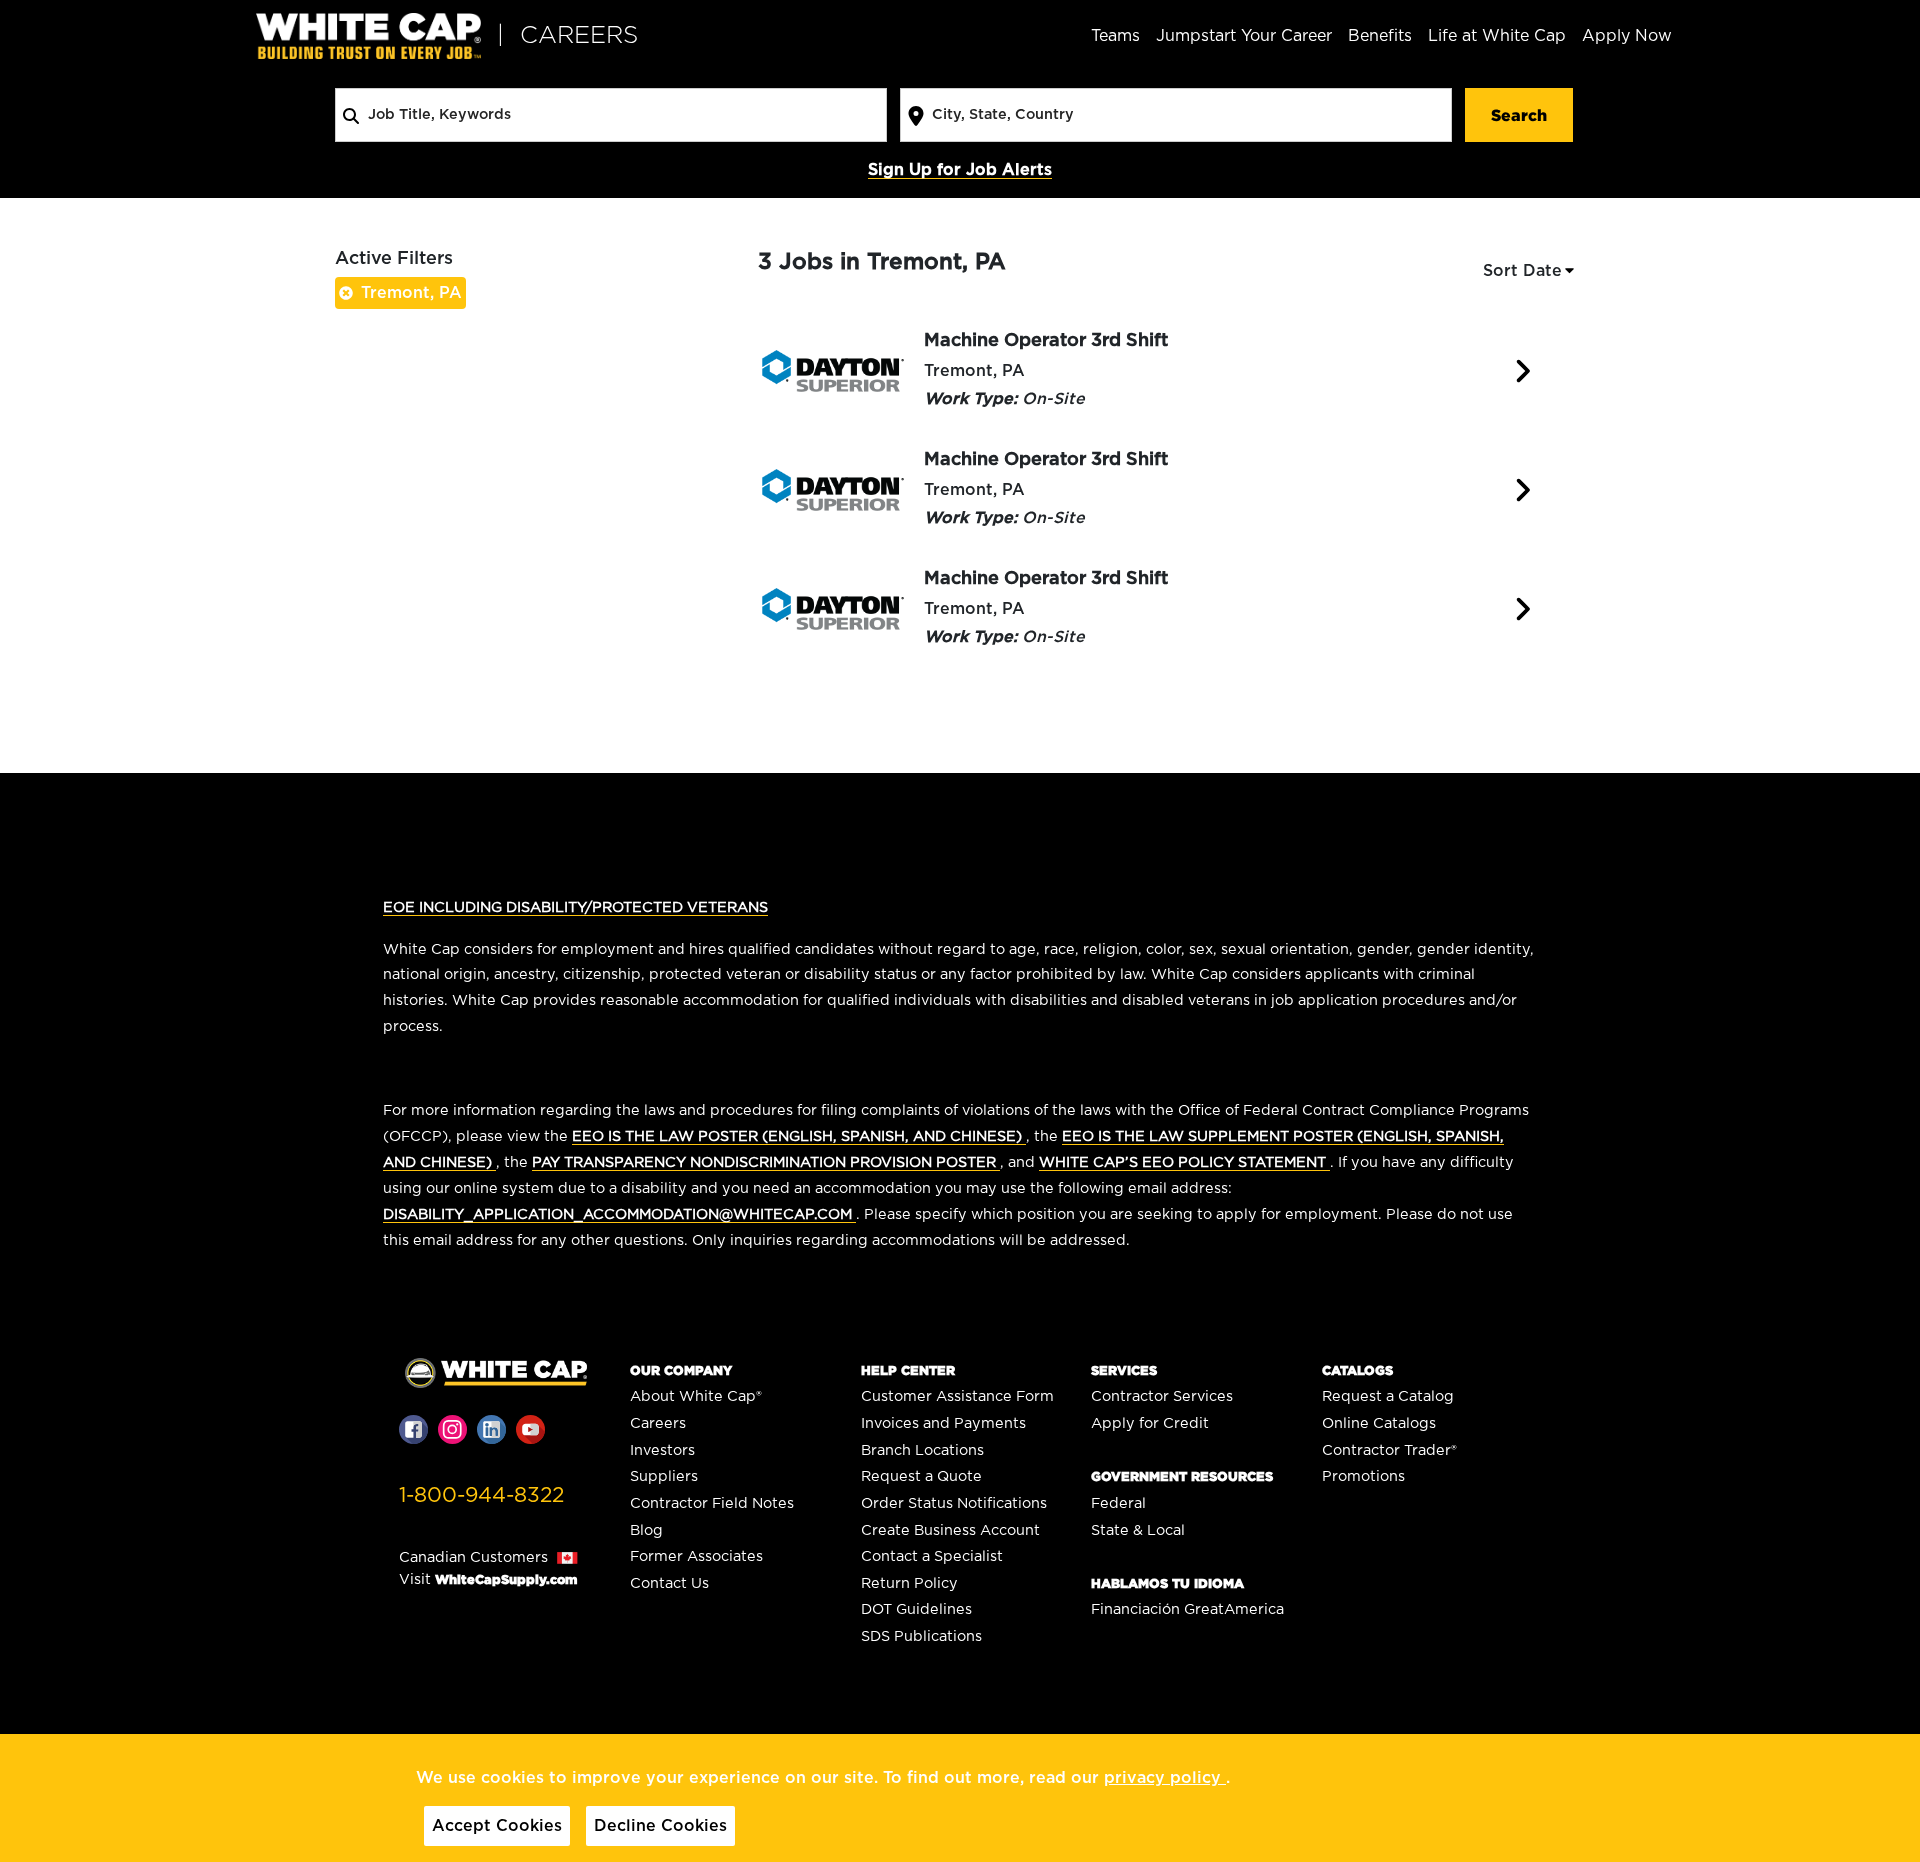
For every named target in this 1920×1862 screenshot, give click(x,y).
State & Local (1138, 1530)
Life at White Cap (1497, 36)
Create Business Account (950, 1530)
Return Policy (909, 1583)
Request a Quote (921, 1476)
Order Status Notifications (954, 1503)
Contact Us (669, 1583)
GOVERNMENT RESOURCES (1182, 1476)
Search (1519, 115)
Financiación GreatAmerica (1187, 1609)
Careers (658, 1423)
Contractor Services (1162, 1396)
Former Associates (696, 1556)
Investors (662, 1450)
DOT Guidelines (916, 1609)
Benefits (1380, 36)
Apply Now (1627, 36)
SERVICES (1124, 1370)
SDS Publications (921, 1636)
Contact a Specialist (932, 1556)
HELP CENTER (908, 1370)
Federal (1118, 1503)
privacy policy (1165, 1778)
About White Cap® (696, 1396)
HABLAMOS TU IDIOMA (1167, 1583)
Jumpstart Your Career (1244, 36)
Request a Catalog (1388, 1396)
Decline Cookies (660, 1826)
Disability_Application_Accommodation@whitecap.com (619, 1214)
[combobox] (611, 115)
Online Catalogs (1379, 1423)
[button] (1530, 271)
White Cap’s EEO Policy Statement (1184, 1162)
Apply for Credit (1150, 1423)
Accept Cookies (497, 1826)
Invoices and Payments (943, 1423)
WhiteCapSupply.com (506, 1579)
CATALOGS (1357, 1370)
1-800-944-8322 (481, 1496)
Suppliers (664, 1476)
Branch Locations (922, 1450)
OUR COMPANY (681, 1370)
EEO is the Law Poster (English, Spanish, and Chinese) (799, 1136)
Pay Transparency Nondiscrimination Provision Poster (766, 1162)
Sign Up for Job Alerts (960, 170)
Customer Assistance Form (957, 1396)
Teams (1115, 36)
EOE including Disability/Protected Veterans (575, 907)
